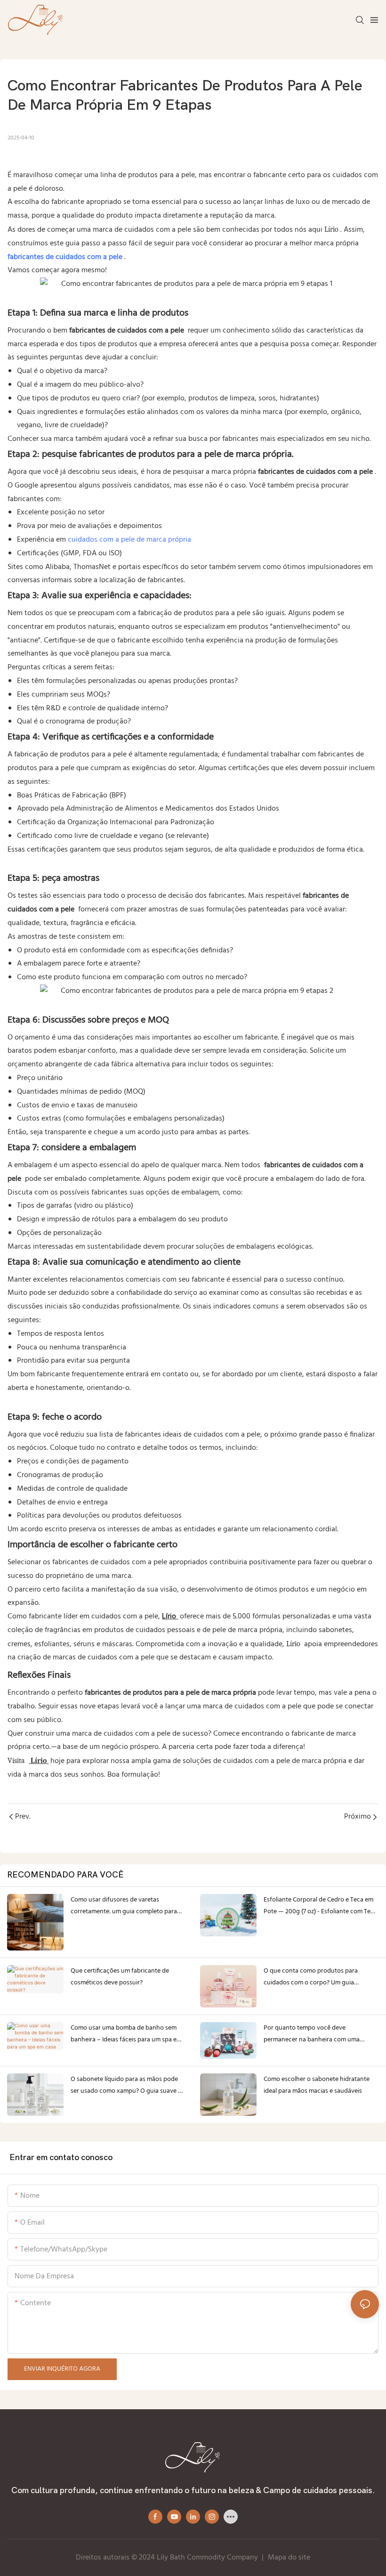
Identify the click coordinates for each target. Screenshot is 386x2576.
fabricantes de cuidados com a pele (66, 257)
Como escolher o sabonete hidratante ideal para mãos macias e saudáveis (317, 2085)
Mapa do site (289, 2558)
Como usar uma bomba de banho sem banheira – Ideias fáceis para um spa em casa (126, 2034)
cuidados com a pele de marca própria (129, 540)
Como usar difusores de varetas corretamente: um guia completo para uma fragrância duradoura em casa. (124, 1906)
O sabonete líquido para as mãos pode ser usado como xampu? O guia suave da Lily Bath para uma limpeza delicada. (128, 2085)
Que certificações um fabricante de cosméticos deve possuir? (120, 1977)
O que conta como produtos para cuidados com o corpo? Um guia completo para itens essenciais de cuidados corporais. (311, 1977)
